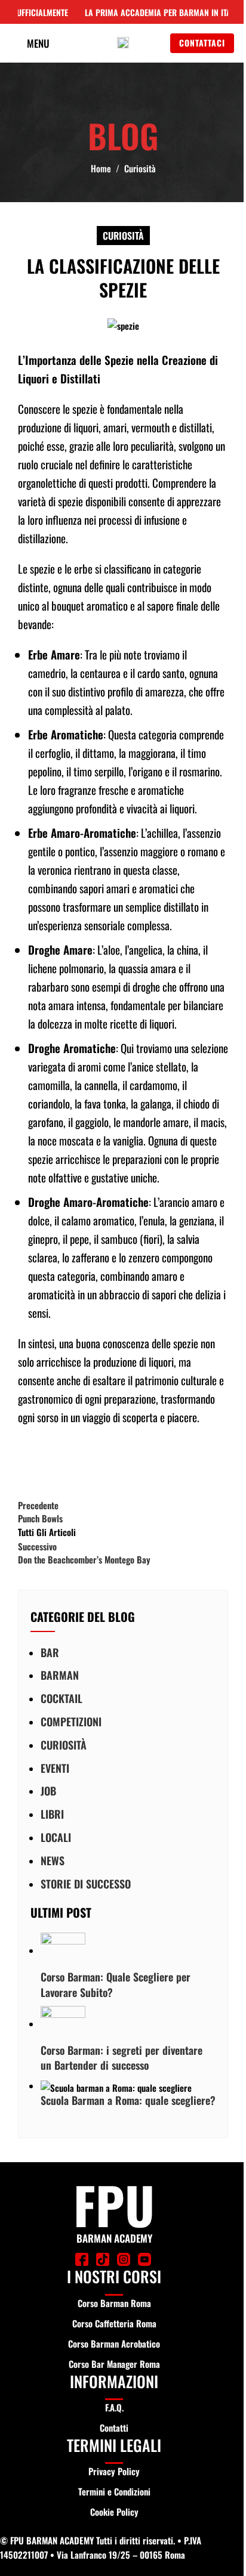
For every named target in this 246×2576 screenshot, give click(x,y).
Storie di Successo (86, 1884)
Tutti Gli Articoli (47, 1532)
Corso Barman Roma (114, 2303)
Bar (50, 1652)
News (53, 1860)
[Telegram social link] (149, 1462)
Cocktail (61, 1698)
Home (101, 168)
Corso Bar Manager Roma (114, 2364)
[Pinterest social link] (90, 1462)
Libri (52, 1814)
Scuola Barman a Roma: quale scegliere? (128, 2100)
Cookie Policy (114, 2512)
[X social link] (60, 1462)
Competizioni (71, 1722)
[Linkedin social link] (119, 1462)
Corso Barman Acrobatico (114, 2343)
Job (48, 1791)
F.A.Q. (114, 2407)
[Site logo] (123, 42)
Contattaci (202, 43)
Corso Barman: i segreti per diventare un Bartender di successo (122, 2058)
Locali (56, 1837)
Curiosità (140, 168)
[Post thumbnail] (63, 1950)
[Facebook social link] (30, 1462)
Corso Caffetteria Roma (114, 2323)
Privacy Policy (114, 2471)
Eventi (55, 1768)
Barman (60, 1675)
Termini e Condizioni (114, 2491)
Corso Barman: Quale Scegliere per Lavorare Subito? (116, 1984)
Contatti (114, 2428)
